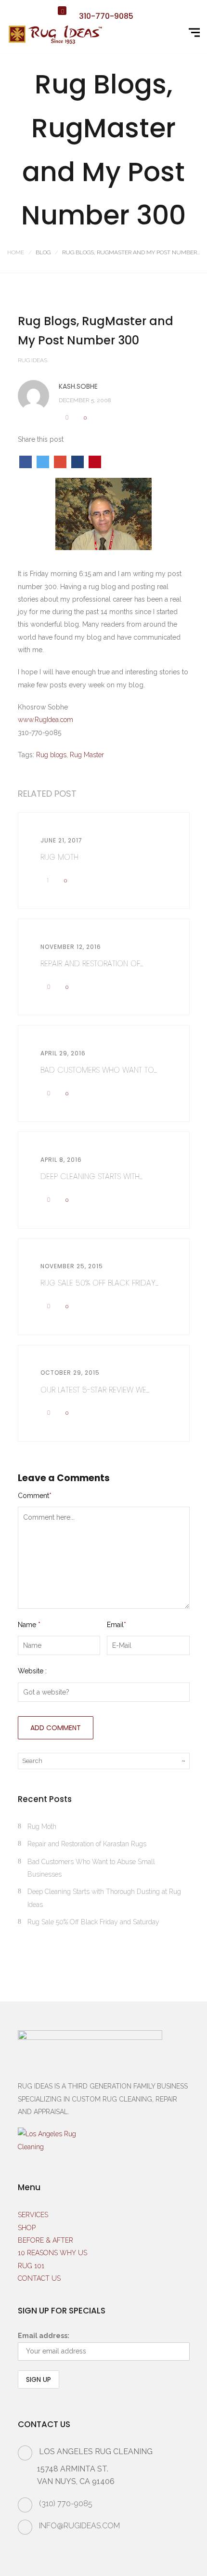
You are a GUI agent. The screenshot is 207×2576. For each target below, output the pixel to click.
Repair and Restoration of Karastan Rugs (87, 1844)
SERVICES (33, 2215)
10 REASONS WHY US (52, 2253)
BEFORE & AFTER (45, 2240)
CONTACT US (39, 2278)
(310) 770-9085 (66, 2504)
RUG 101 (31, 2266)
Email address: (44, 2336)
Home (16, 252)
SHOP (27, 2228)
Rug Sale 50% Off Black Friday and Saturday (93, 1922)
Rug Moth (42, 1827)
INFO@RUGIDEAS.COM (79, 2526)
